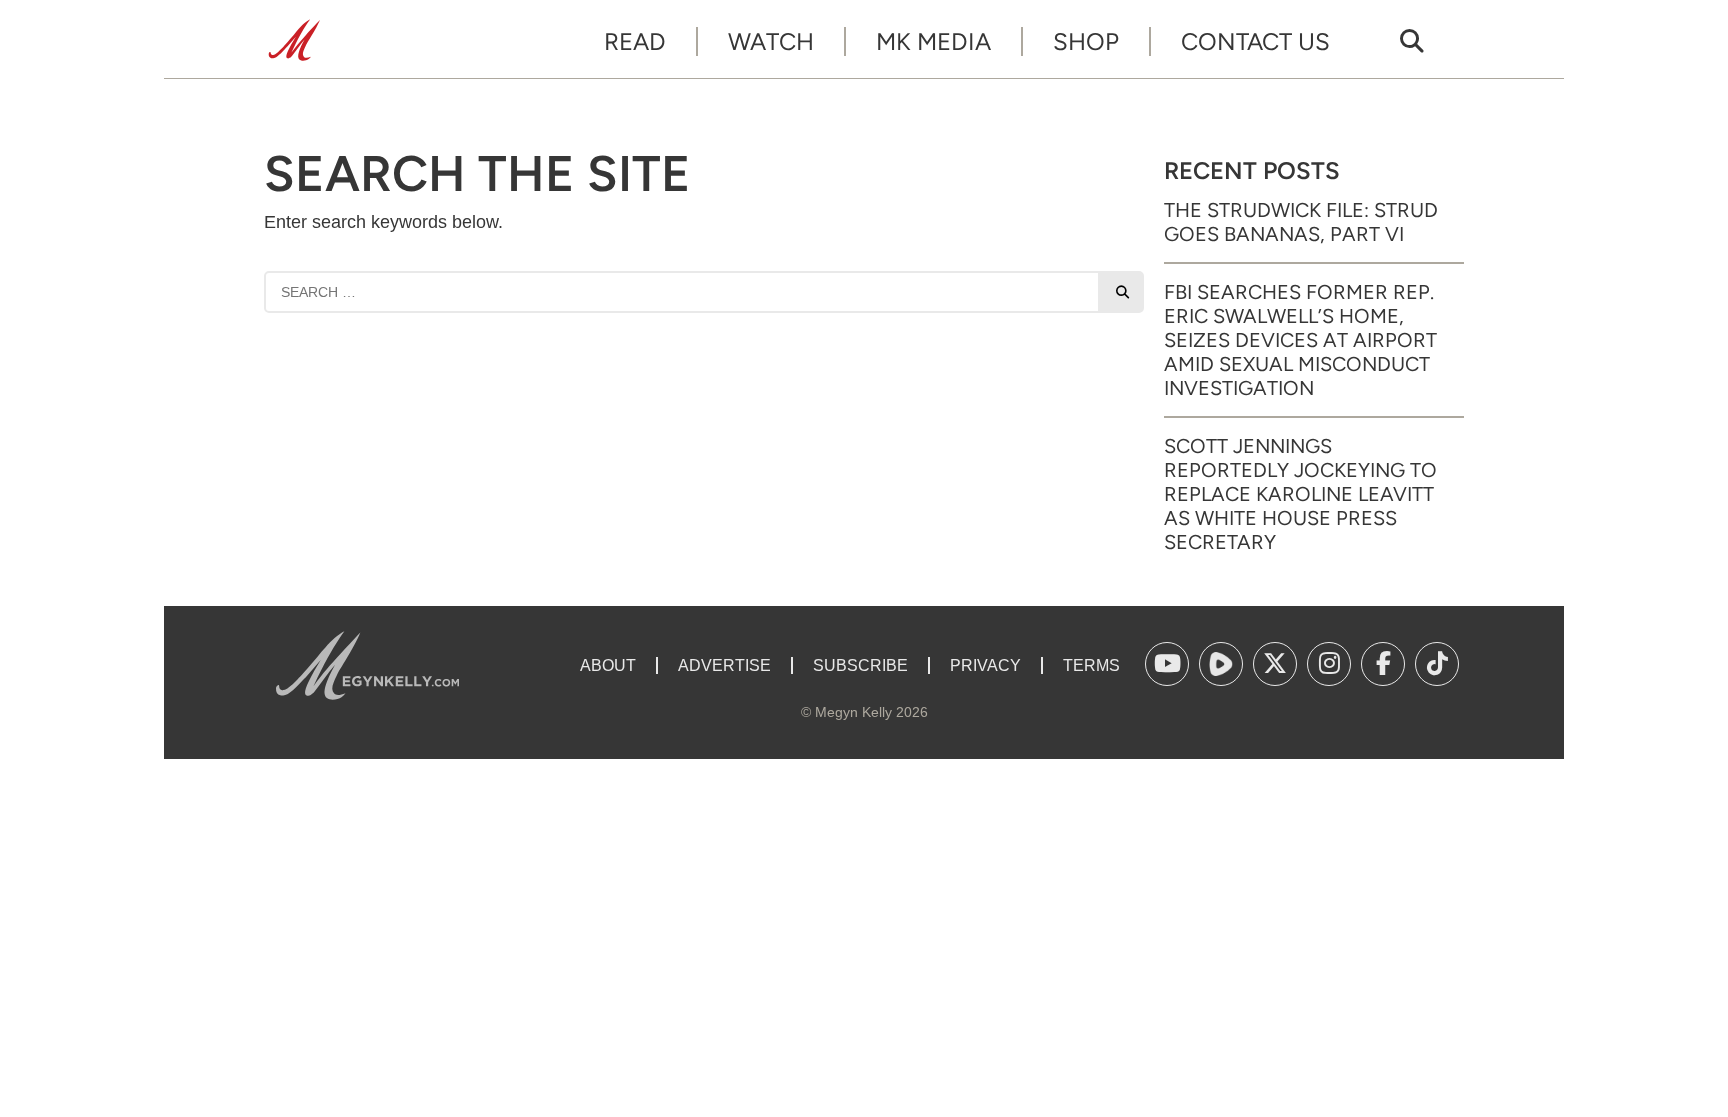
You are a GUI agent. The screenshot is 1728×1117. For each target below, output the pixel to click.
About (608, 665)
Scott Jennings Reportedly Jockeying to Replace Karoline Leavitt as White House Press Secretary (1300, 494)
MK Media (933, 41)
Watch (771, 41)
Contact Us (1255, 41)
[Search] (1122, 292)
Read (635, 41)
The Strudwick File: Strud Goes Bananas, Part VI (1301, 222)
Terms (1091, 665)
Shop (1086, 41)
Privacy (985, 665)
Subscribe (860, 665)
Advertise (724, 665)
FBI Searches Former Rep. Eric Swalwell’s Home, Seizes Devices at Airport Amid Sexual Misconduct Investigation (1300, 340)
